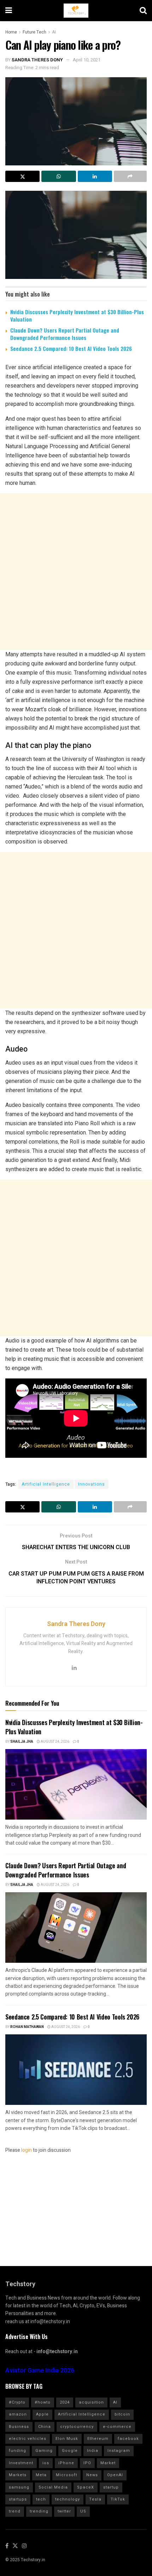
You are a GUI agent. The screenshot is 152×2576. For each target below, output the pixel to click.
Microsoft (66, 2475)
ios (46, 2463)
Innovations (92, 1484)
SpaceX (86, 2487)
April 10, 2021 (87, 60)
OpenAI (115, 2475)
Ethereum (98, 2439)
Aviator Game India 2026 (40, 2371)
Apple (42, 2414)
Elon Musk (67, 2439)
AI (54, 32)
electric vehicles (28, 2439)
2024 (65, 2402)
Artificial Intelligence (46, 1484)
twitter (64, 2511)
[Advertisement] (76, 572)
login (27, 2150)
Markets (18, 2475)
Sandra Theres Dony (37, 60)
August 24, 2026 (55, 1742)
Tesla (95, 2499)
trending (39, 2511)
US (83, 2511)
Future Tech (34, 32)
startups (18, 2499)
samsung (19, 2487)
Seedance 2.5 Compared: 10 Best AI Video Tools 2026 (71, 348)
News (92, 2475)
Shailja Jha (22, 1742)
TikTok (118, 2499)
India (93, 2451)
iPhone (66, 2463)
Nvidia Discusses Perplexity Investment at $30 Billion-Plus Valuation (77, 315)
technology (68, 2499)
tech (41, 2499)
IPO (87, 2463)
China (45, 2427)
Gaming (44, 2451)
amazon (18, 2414)
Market (108, 2463)
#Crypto (17, 2402)
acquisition (91, 2402)
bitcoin (122, 2414)
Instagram (119, 2451)
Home (11, 32)
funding (17, 2451)
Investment (21, 2463)
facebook (128, 2439)
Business (19, 2427)
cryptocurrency (77, 2427)
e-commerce (117, 2427)
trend (15, 2511)
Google (70, 2451)
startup (111, 2487)
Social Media (53, 2487)
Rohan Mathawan (27, 2027)
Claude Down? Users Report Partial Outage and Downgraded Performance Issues (65, 334)
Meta (41, 2475)
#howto (43, 2402)
